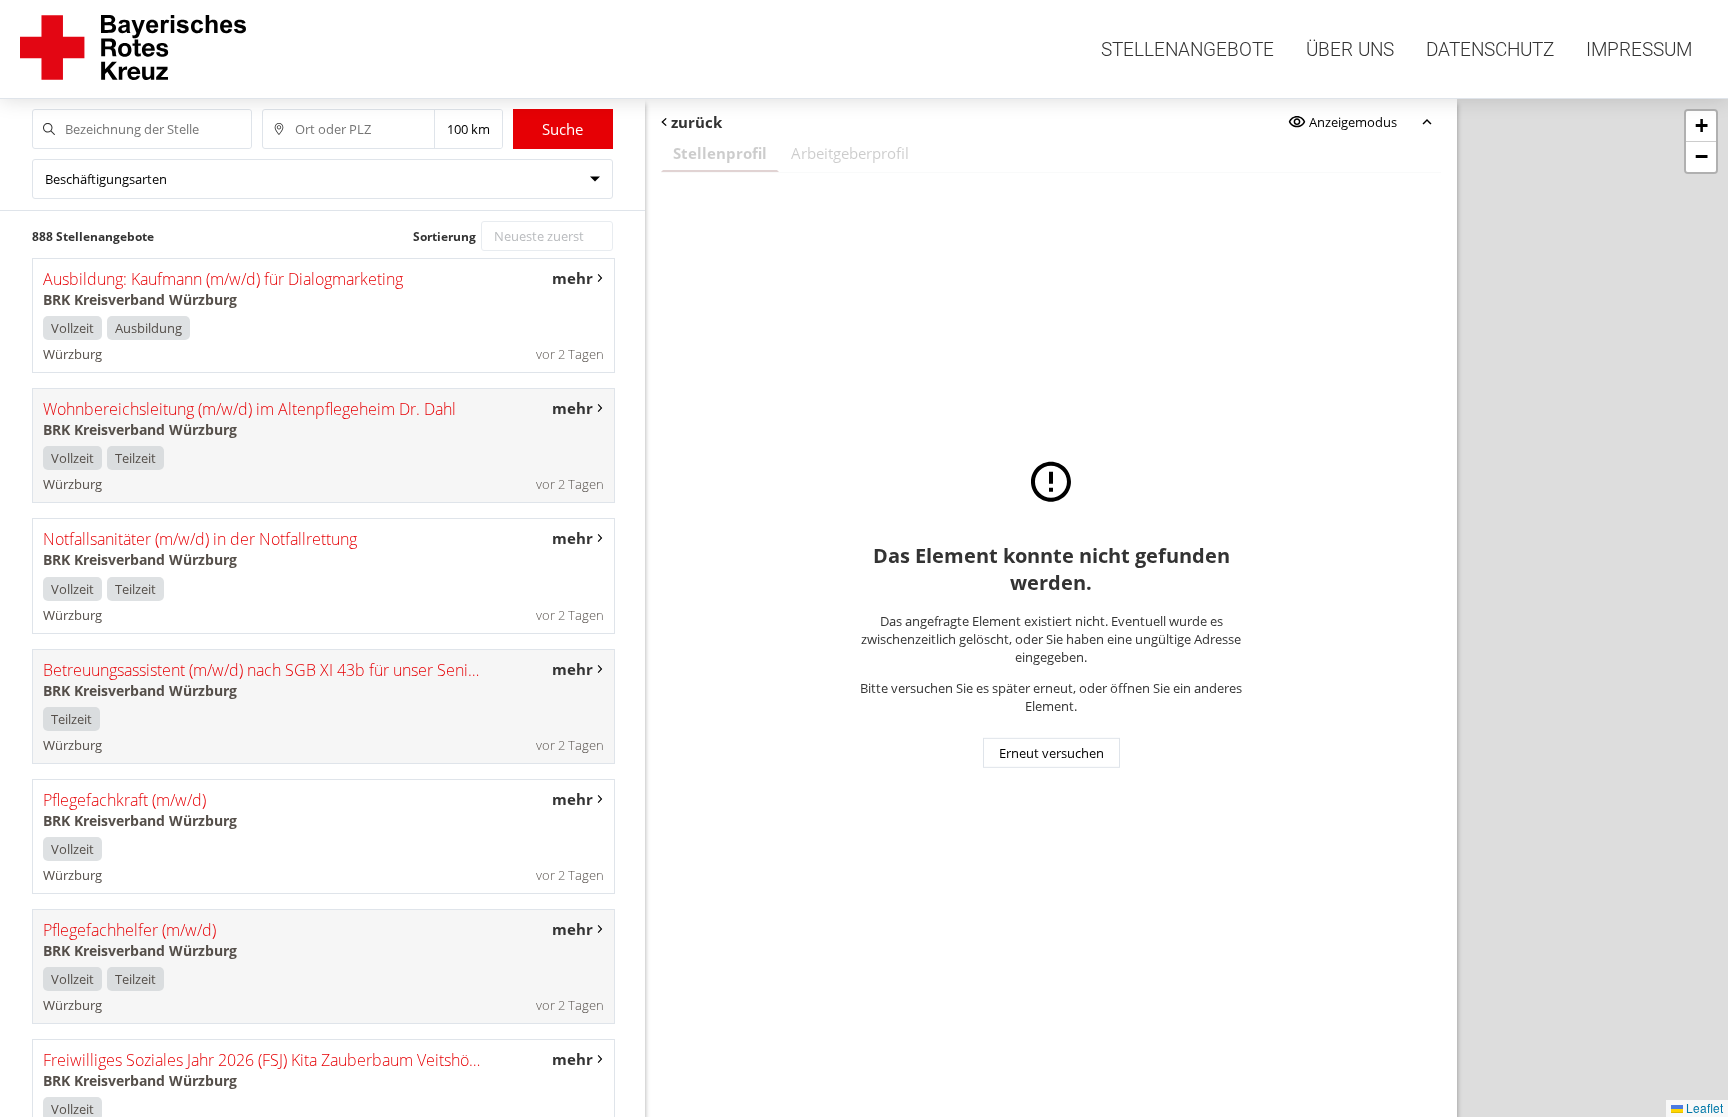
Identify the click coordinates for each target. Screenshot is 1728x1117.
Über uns (1350, 49)
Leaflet (1703, 1107)
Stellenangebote (1187, 49)
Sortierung (444, 236)
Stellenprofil (720, 153)
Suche (562, 129)
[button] (1701, 126)
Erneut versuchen (1051, 753)
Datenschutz (1490, 49)
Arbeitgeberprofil (850, 153)
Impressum (1639, 49)
